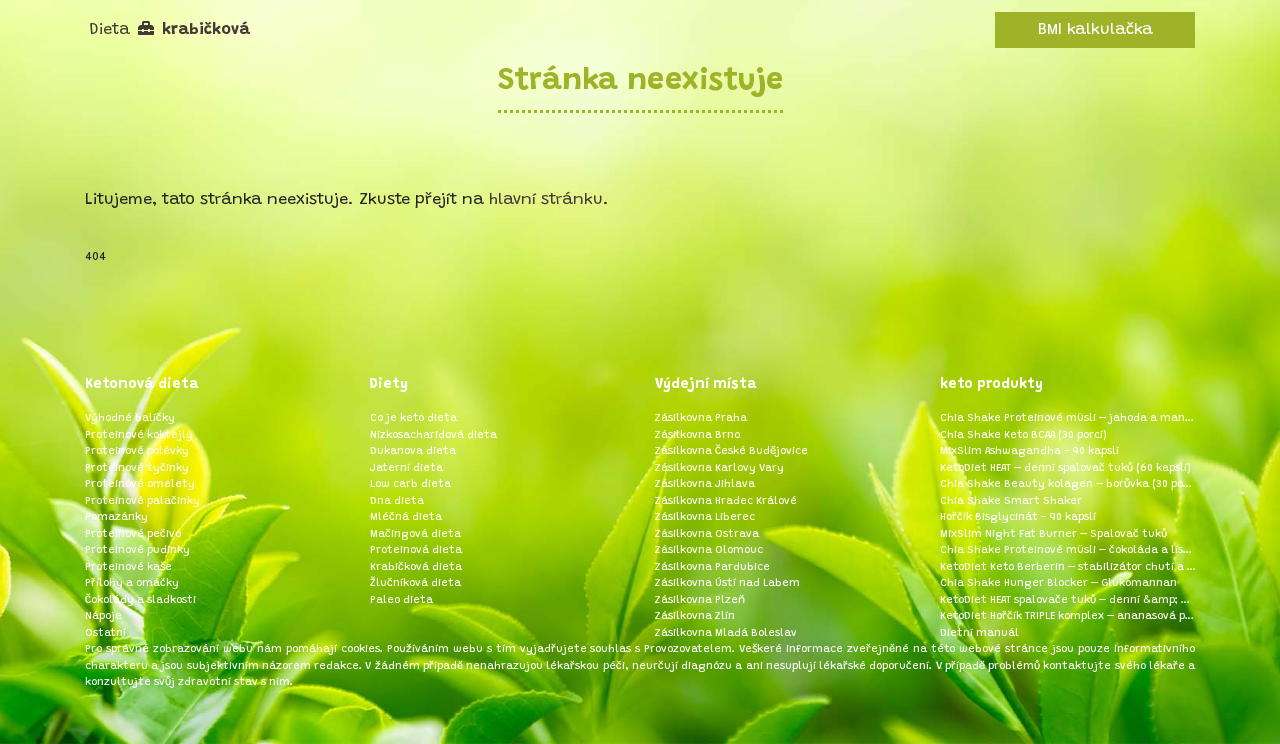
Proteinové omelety (140, 484)
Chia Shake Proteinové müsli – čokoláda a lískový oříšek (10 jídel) (1067, 550)
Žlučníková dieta (415, 583)
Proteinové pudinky (137, 550)
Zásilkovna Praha (701, 418)
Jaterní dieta (406, 468)
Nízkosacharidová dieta (433, 435)
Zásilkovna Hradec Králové (726, 501)
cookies (360, 649)
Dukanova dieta (413, 451)
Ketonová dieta (142, 385)
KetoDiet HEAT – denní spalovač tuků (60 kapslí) (1065, 468)
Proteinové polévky (137, 451)
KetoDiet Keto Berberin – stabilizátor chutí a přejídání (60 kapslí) (1067, 567)
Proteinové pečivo (133, 534)
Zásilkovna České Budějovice (731, 451)
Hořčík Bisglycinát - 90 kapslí (1018, 517)
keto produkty (991, 385)
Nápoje (103, 616)
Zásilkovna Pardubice (712, 567)
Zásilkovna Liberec (705, 517)
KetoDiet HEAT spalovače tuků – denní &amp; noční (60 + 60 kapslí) (1067, 600)
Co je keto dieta (413, 418)
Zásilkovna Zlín (695, 616)
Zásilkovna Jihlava (705, 484)
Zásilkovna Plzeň (700, 600)
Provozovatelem (688, 649)
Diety (389, 385)
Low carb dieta (410, 484)
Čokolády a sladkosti (140, 600)
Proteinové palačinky (142, 501)
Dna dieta (397, 501)
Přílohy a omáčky (132, 583)
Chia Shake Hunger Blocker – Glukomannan (1058, 583)
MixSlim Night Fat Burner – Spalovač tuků (1053, 534)
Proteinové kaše (128, 567)
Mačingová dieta (415, 534)
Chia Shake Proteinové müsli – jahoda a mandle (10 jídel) (1067, 418)
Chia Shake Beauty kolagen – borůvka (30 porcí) (1067, 484)
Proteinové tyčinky (137, 468)
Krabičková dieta (416, 567)
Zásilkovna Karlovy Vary (719, 468)
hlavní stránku (546, 200)
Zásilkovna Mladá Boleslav (726, 633)
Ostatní (105, 633)
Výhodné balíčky (130, 418)
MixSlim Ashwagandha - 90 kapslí (1029, 451)
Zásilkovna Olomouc (709, 550)
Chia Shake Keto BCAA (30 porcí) (1023, 435)
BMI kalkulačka (1095, 30)
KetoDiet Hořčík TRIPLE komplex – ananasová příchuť (1067, 616)
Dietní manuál (979, 633)
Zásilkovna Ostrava (707, 534)
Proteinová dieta (416, 550)
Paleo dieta (401, 600)
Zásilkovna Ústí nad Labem (727, 583)
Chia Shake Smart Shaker (1011, 501)
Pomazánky (116, 517)
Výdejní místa (706, 385)
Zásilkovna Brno (697, 435)
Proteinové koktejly (139, 435)
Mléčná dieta (406, 517)
